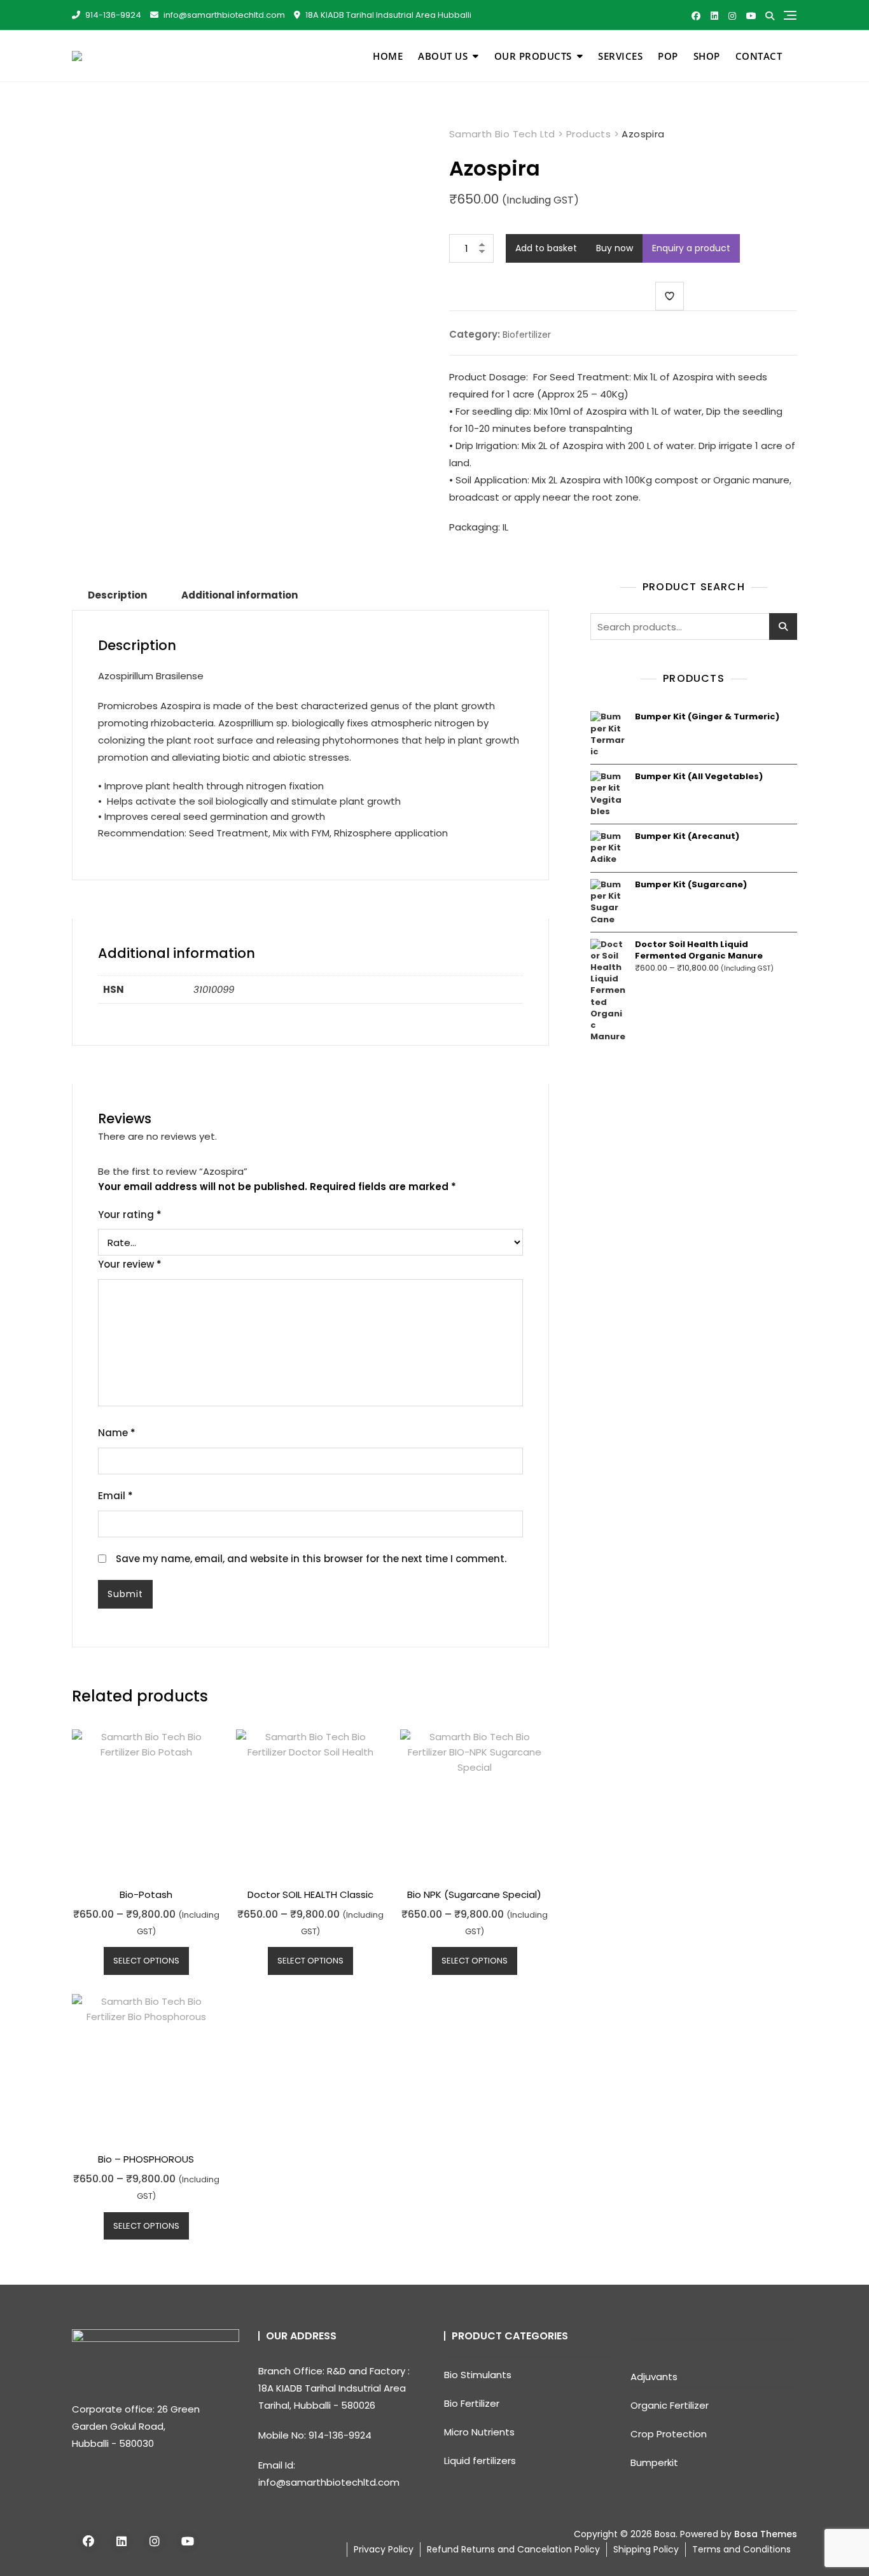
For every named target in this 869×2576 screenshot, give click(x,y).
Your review (130, 1264)
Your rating (130, 1215)
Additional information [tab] (240, 595)
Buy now (615, 248)
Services (620, 56)
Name (117, 1433)
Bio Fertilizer (472, 2403)
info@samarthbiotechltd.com (223, 15)
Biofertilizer (527, 335)
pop (668, 56)
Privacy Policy (384, 2549)
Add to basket (546, 248)
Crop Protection (669, 2434)
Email (115, 1496)
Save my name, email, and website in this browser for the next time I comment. (311, 1559)
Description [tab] (117, 595)
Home (388, 56)
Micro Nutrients (479, 2432)
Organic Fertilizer (670, 2405)
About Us (443, 56)
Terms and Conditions (741, 2549)
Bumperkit (654, 2462)
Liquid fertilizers (480, 2461)
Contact (759, 56)
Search (783, 627)
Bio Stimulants (478, 2375)
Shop (707, 56)
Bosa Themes (766, 2534)
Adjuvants (654, 2377)
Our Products (533, 56)
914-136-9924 (112, 15)
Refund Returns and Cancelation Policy (513, 2549)
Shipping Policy (646, 2549)
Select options (146, 1961)
